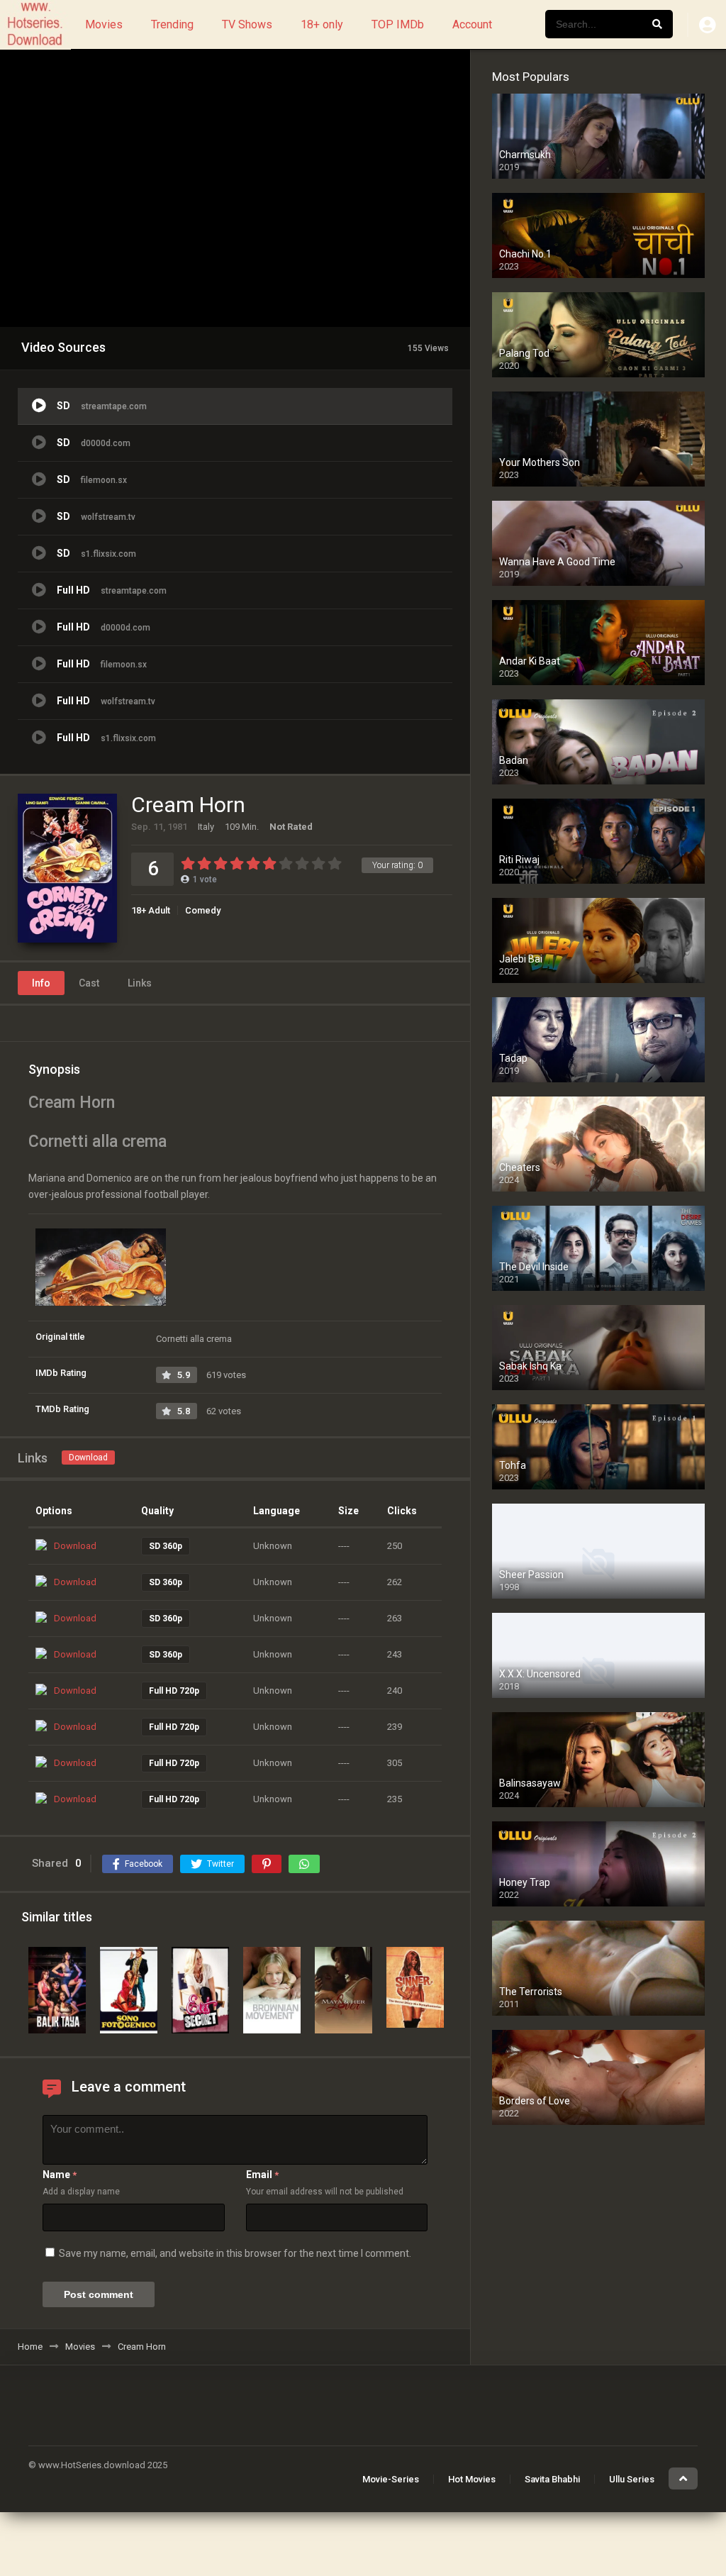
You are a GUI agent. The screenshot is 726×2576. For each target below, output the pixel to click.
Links (140, 983)
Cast (89, 983)
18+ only (322, 24)
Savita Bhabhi (552, 2479)
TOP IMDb (398, 24)
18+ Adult (151, 910)
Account (472, 24)
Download (88, 1458)
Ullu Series (632, 2479)
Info (41, 983)
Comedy (203, 910)
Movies (104, 24)
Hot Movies (472, 2479)
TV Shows (247, 24)
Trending (172, 24)
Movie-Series (391, 2479)
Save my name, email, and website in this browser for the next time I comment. (235, 2253)
